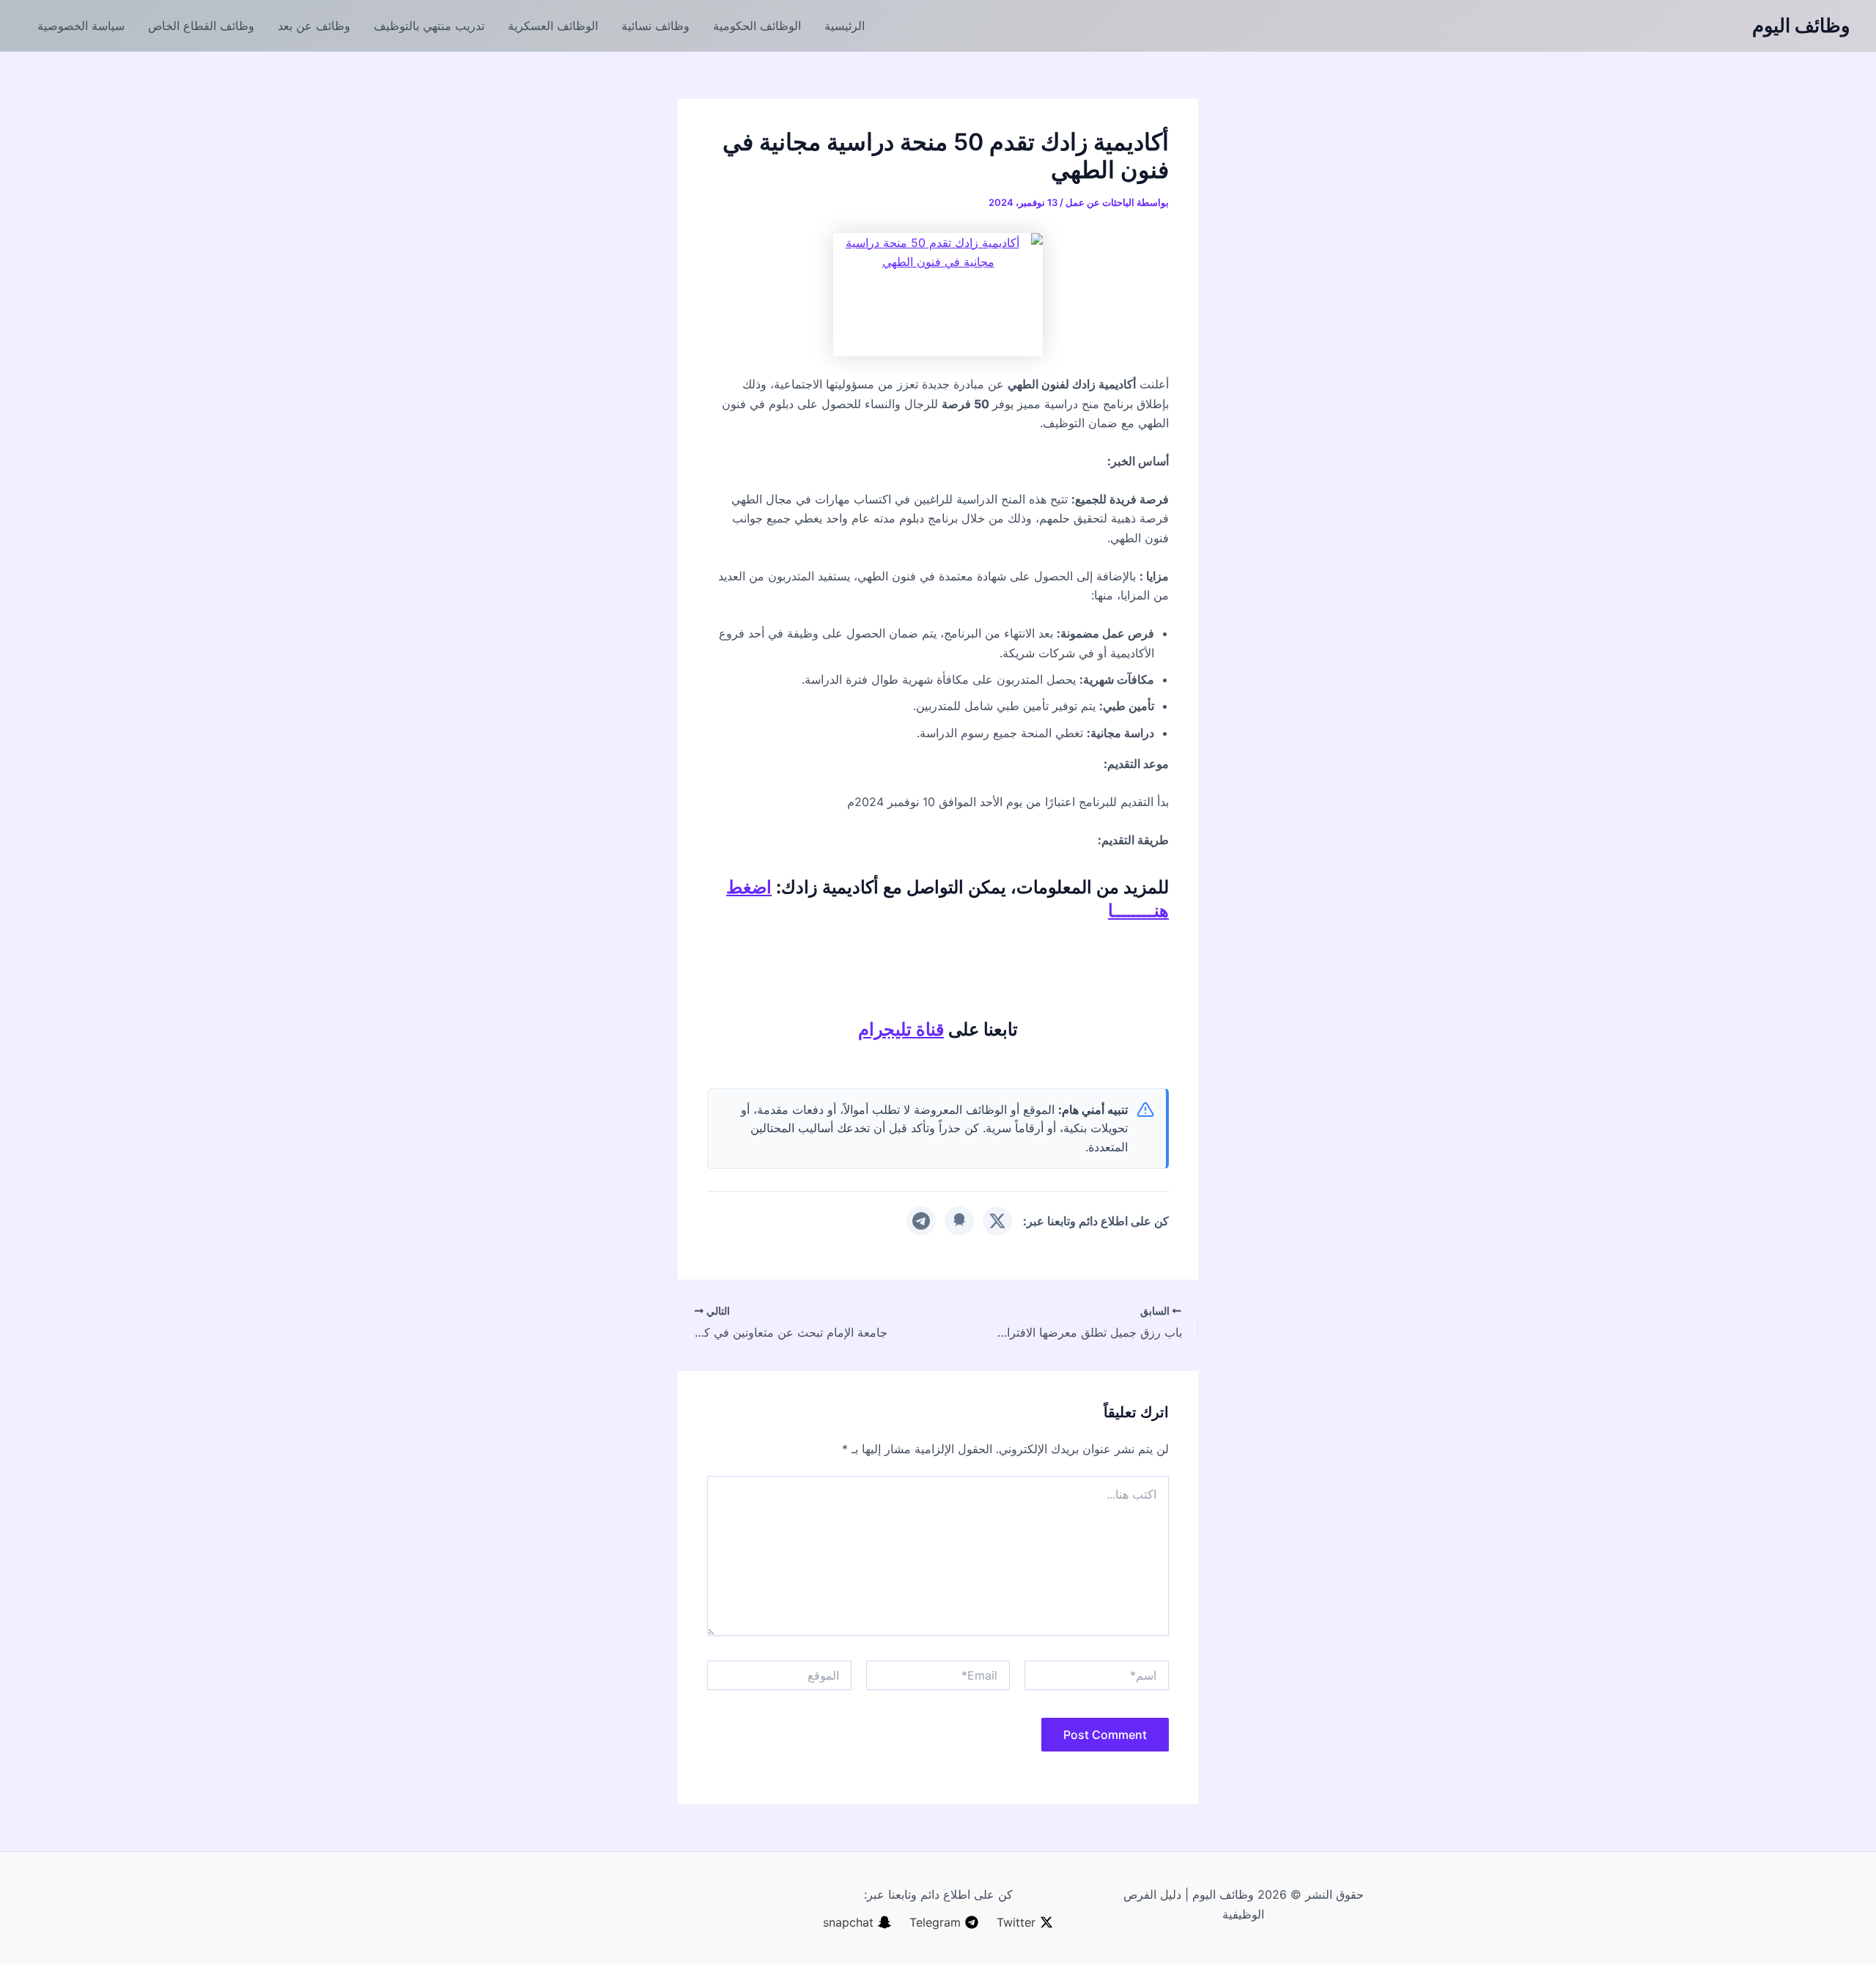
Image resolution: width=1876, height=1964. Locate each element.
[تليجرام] (921, 1221)
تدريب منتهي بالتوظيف (429, 26)
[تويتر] (997, 1221)
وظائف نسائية (656, 26)
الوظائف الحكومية (757, 26)
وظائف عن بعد (314, 26)
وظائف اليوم (1801, 25)
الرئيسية (845, 26)
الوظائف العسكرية (553, 26)
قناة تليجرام (901, 1029)
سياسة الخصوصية (81, 26)
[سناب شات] (959, 1221)
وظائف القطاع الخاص (201, 26)
